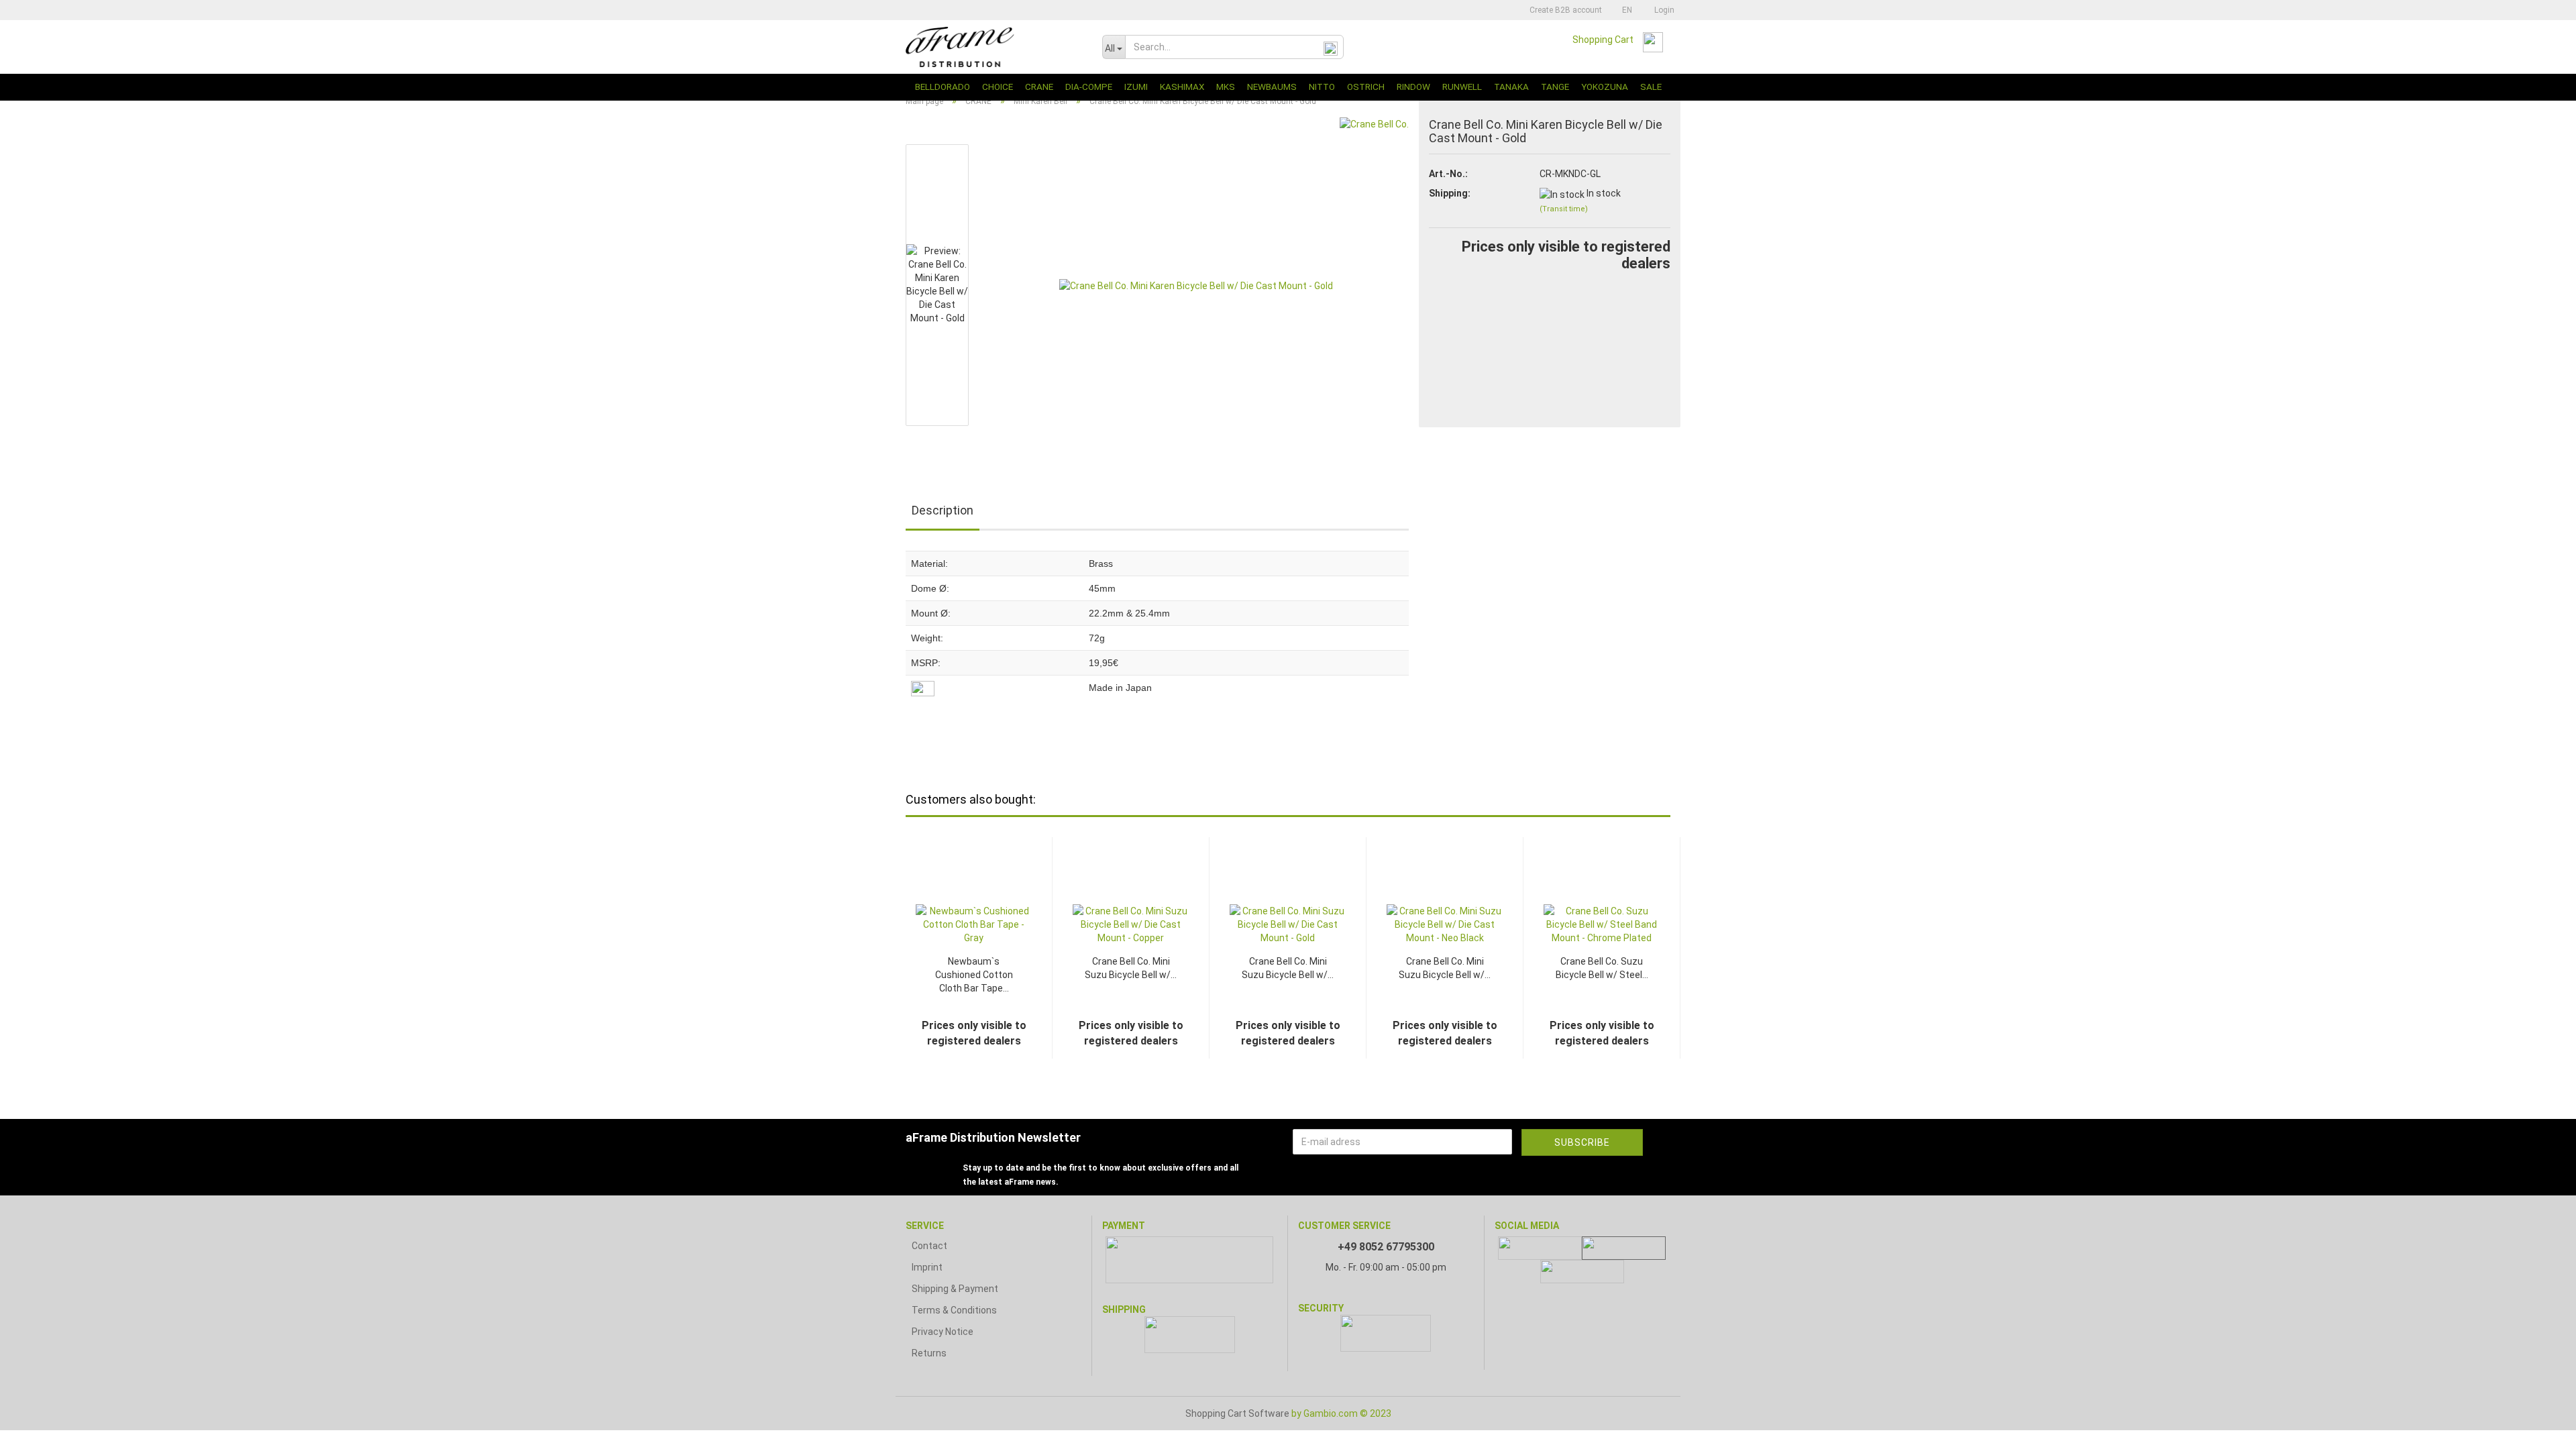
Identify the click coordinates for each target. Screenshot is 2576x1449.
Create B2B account (1565, 10)
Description (943, 510)
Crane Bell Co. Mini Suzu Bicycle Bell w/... (1131, 968)
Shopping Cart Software (1237, 1413)
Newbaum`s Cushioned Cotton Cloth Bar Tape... (974, 975)
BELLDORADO (943, 87)
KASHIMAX (1182, 87)
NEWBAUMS (1272, 87)
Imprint (927, 1267)
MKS (1226, 87)
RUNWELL (1462, 87)
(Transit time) (1564, 209)
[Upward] (2539, 1429)
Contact (929, 1246)
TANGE (1555, 87)
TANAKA (1511, 87)
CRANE (1039, 87)
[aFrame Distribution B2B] (994, 47)
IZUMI (1136, 87)
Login (1662, 10)
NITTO (1322, 87)
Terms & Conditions (954, 1310)
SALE (1651, 87)
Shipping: (1450, 193)
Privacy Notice (943, 1332)
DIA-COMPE (1089, 87)
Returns (929, 1353)
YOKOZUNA (1605, 87)
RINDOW (1413, 87)
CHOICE (998, 87)
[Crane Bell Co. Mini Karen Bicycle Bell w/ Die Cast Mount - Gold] (1196, 284)
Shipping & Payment (955, 1289)
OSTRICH (1366, 87)
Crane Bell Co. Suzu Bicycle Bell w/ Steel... (1602, 968)
